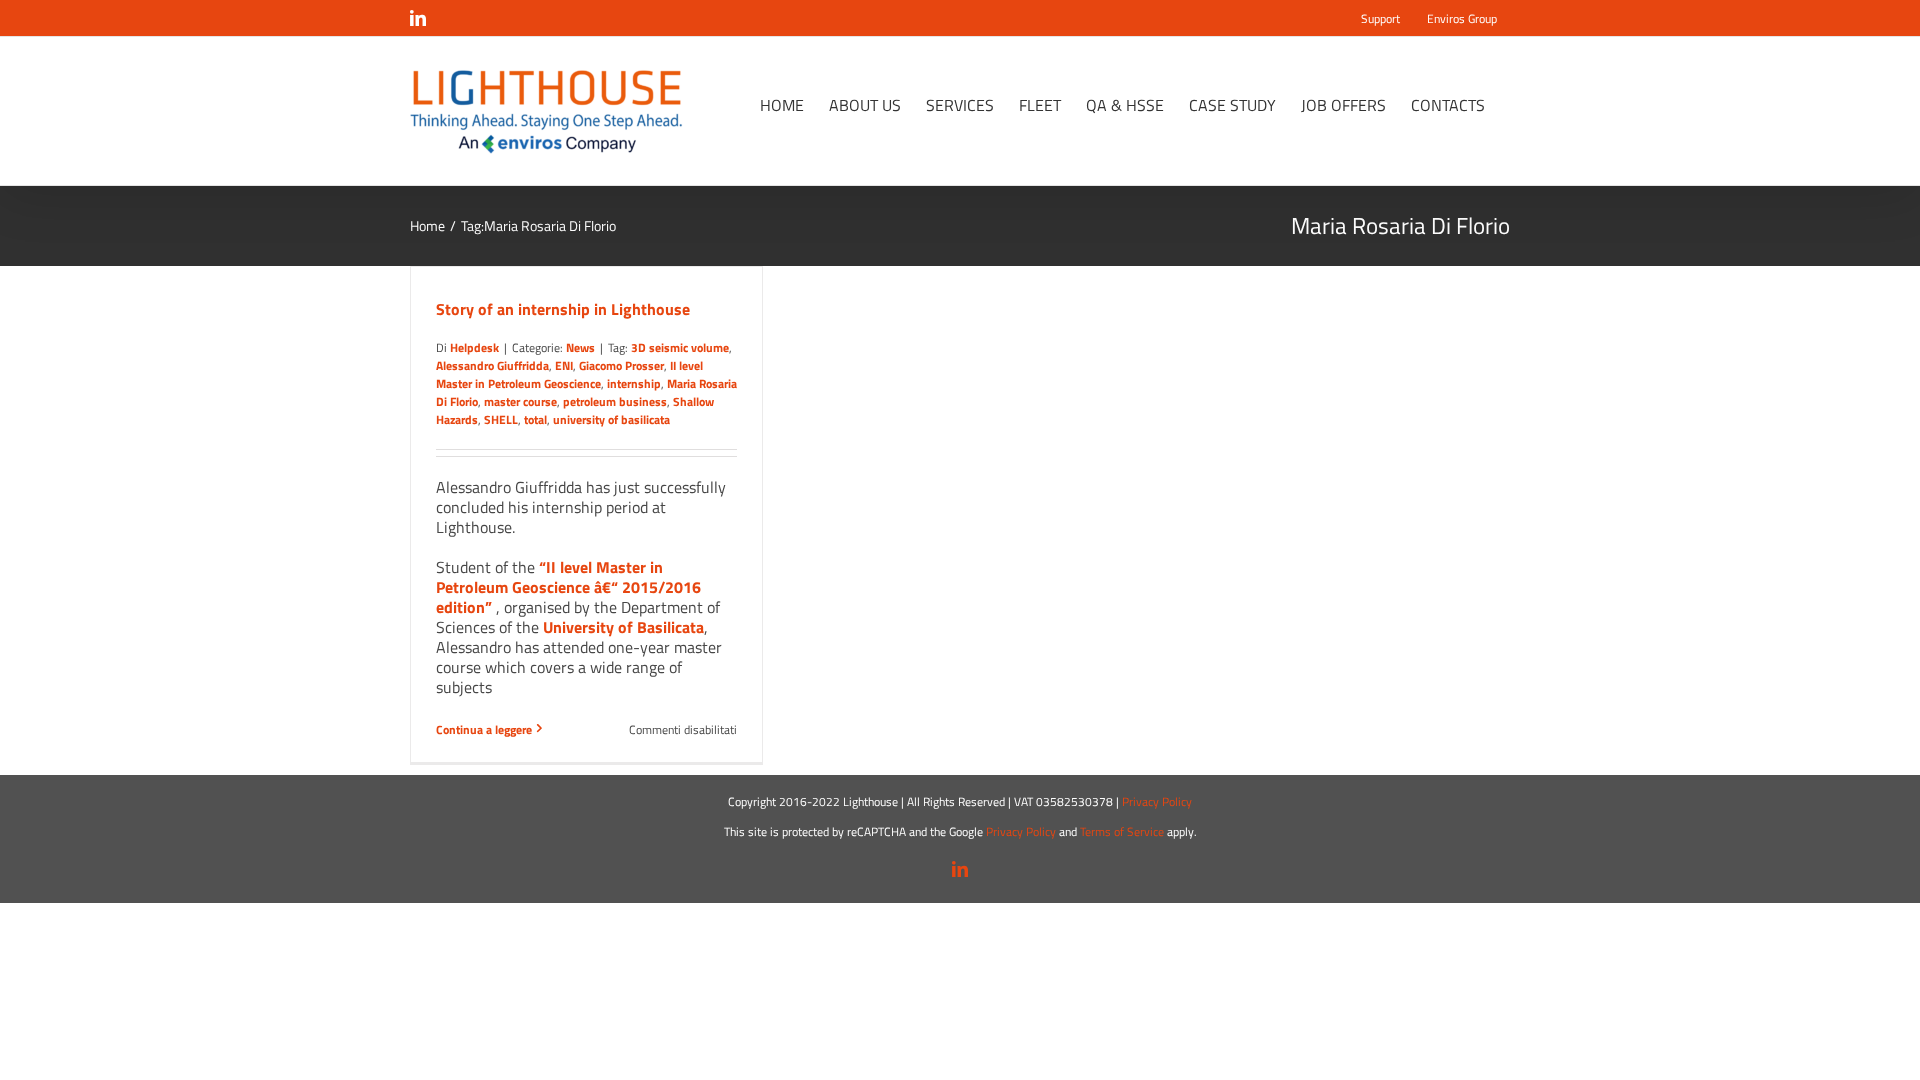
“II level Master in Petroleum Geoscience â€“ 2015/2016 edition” (568, 587)
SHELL (501, 419)
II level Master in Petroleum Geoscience (569, 374)
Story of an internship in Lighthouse (563, 309)
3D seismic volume (680, 347)
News (580, 347)
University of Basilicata (623, 627)
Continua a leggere (484, 729)
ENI (564, 365)
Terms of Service (1122, 831)
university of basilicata (611, 419)
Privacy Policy (1157, 801)
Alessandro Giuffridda (492, 365)
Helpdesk (474, 347)
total (535, 419)
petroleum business (615, 401)
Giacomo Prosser (621, 365)
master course (520, 401)
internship (634, 383)
